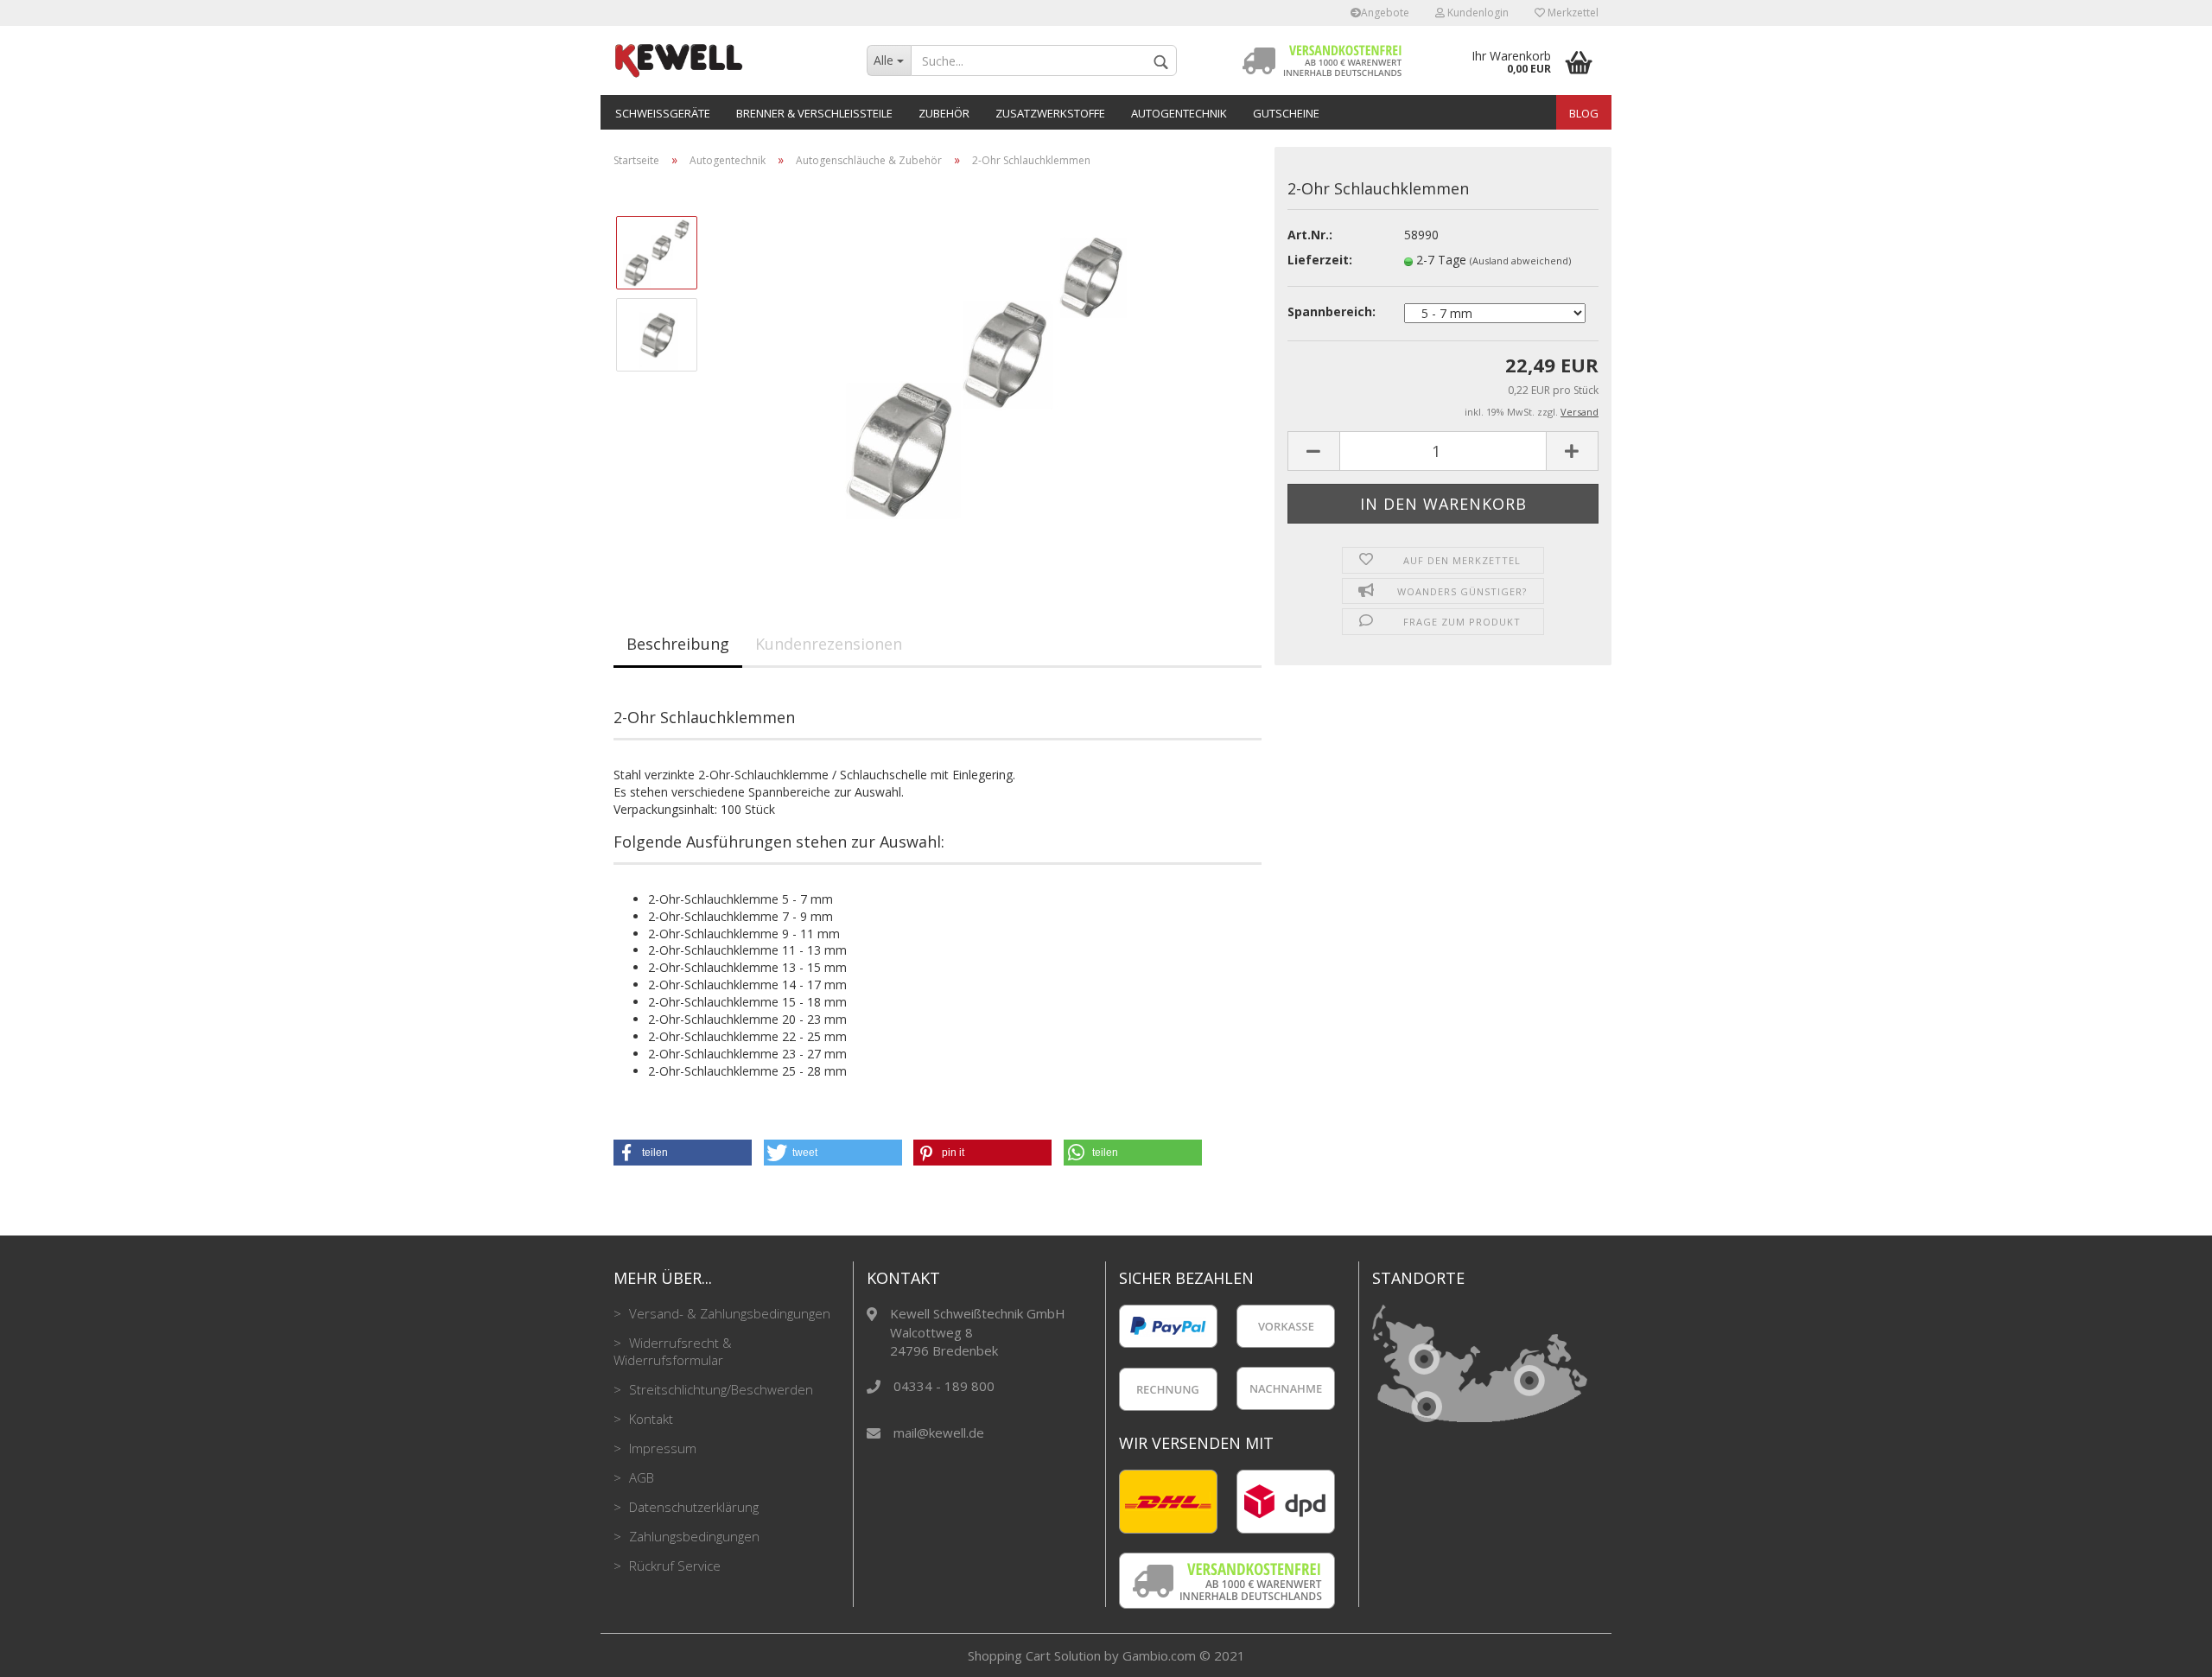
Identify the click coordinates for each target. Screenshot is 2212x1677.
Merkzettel (1572, 13)
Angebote (1385, 13)
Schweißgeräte (663, 113)
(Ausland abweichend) (1520, 260)
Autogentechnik (1179, 113)
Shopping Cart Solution (1034, 1655)
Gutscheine (1286, 113)
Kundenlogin (1477, 13)
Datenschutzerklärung (692, 1507)
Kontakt (649, 1419)
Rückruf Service (673, 1566)
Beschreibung (678, 644)
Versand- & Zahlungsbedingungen (728, 1313)
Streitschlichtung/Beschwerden (719, 1389)
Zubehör (944, 113)
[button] (683, 1153)
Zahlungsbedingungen (693, 1536)
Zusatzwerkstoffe (1050, 113)
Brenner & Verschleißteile (814, 113)
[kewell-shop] (727, 60)
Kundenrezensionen (829, 644)
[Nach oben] (2164, 1651)
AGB (640, 1477)
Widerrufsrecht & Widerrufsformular (673, 1351)
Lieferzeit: (1320, 260)
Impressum (661, 1448)
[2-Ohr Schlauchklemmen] (988, 375)
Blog (1584, 113)
